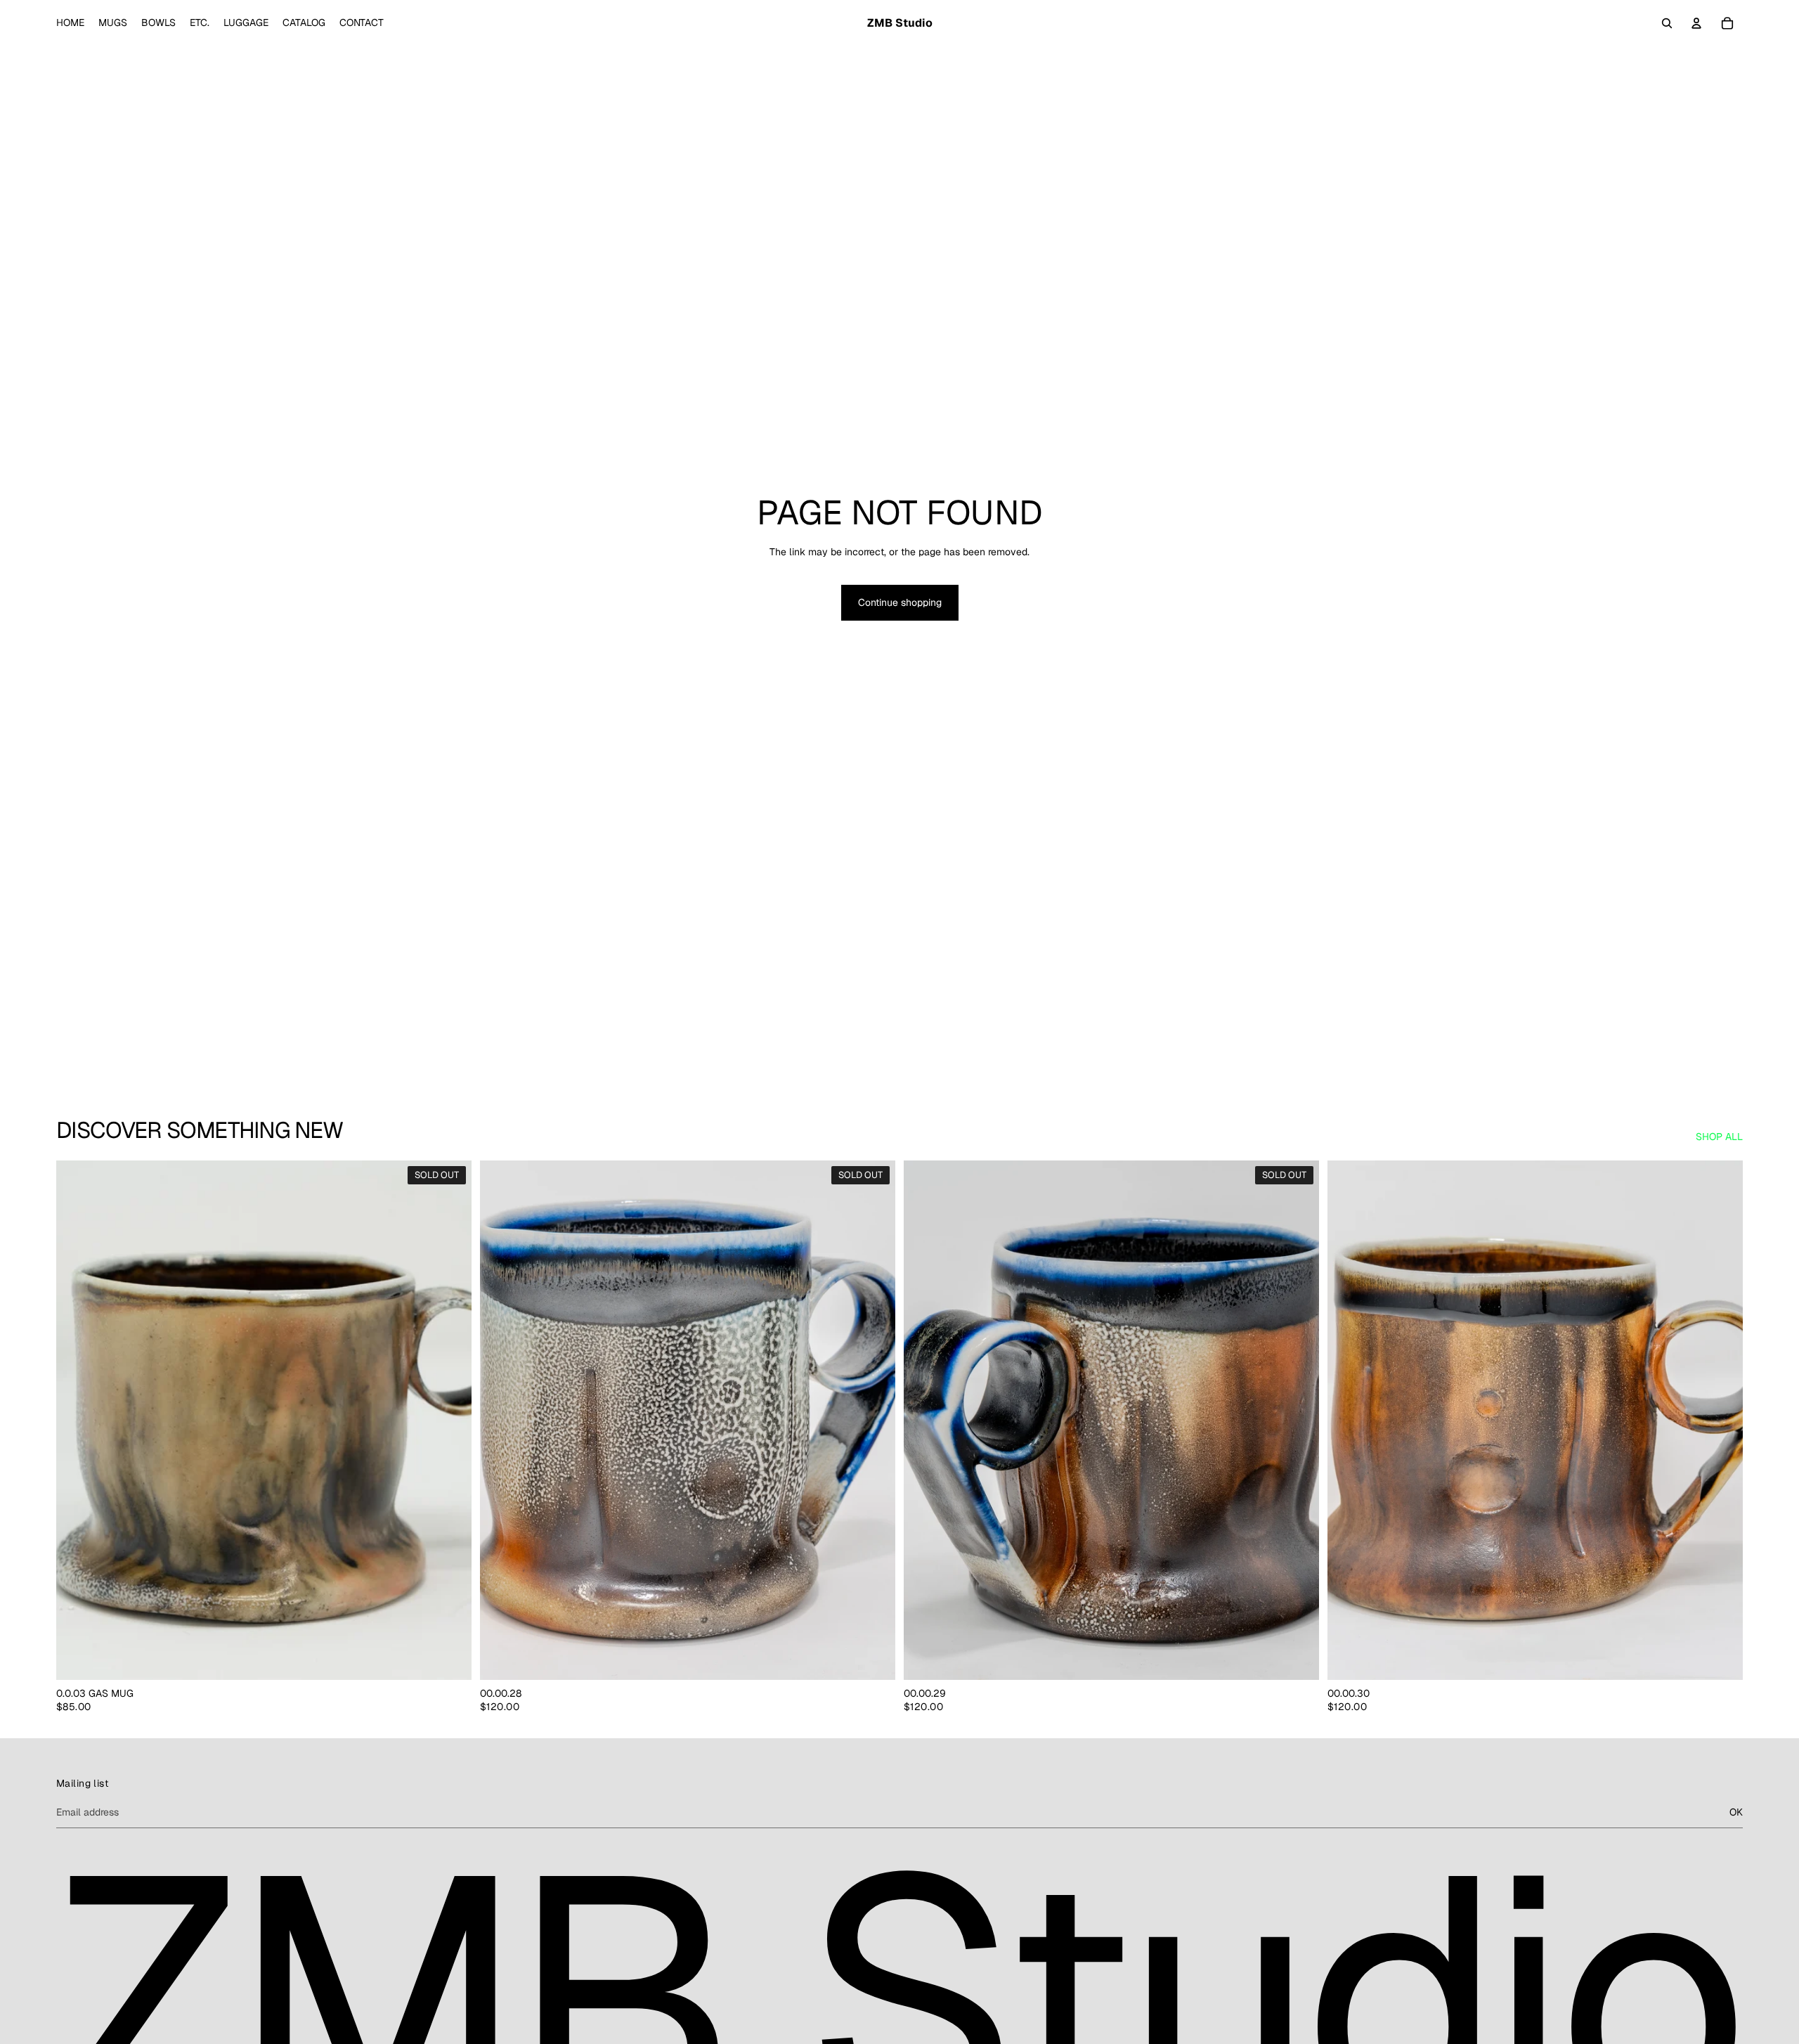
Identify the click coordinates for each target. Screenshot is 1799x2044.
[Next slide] (874, 1421)
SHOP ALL (1719, 1137)
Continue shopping (900, 602)
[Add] (1721, 1658)
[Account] (1696, 23)
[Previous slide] (501, 1421)
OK (1736, 1811)
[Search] (1667, 23)
